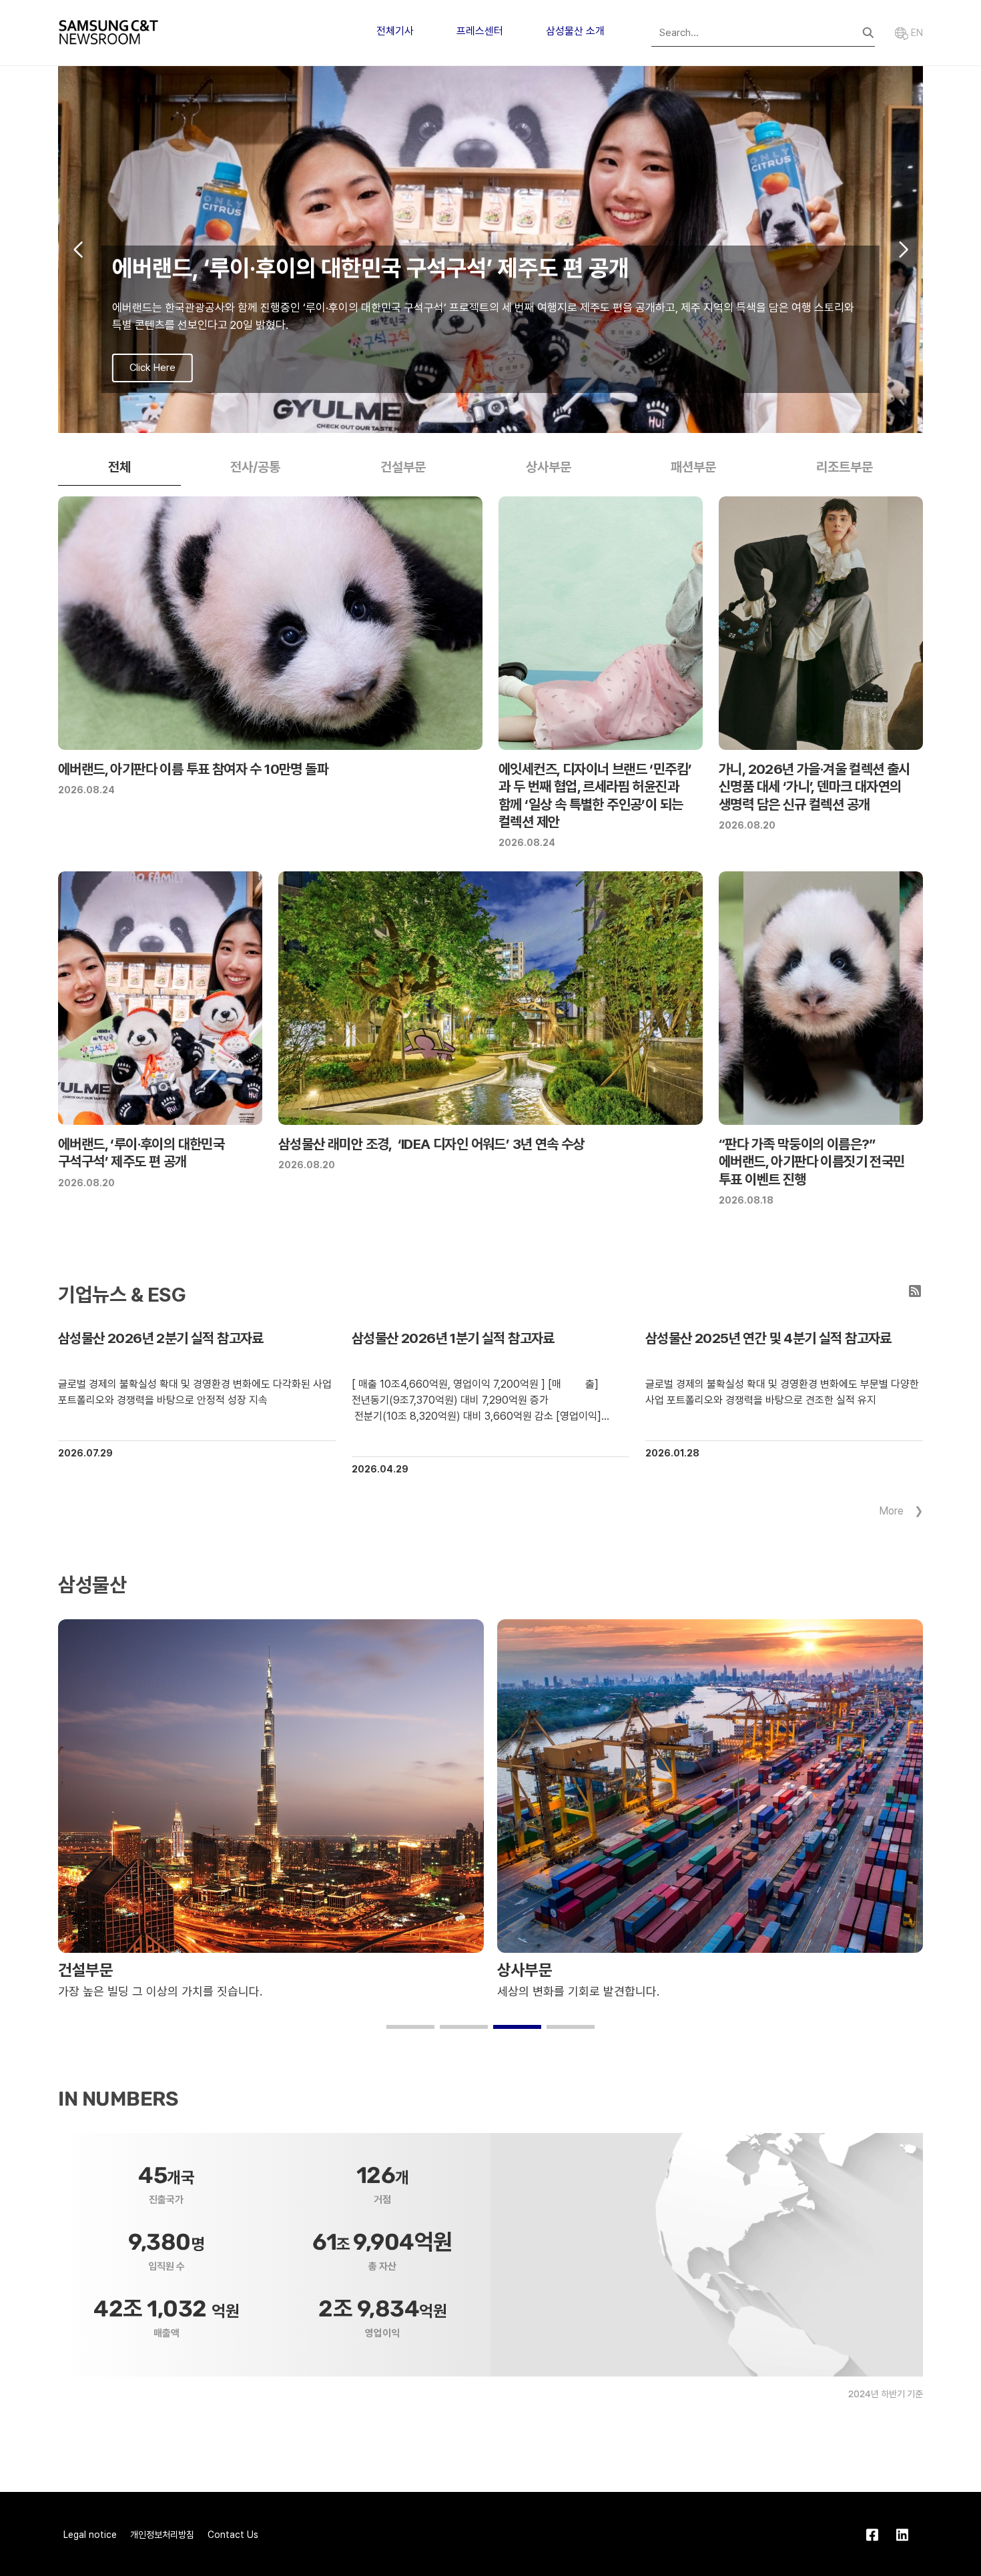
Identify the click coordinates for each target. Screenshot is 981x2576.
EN (916, 33)
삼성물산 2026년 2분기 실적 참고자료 (161, 1338)
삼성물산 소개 (575, 31)
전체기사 (395, 31)
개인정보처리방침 (162, 2535)
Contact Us (233, 2535)
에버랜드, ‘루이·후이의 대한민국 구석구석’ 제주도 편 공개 (141, 1153)
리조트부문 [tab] (845, 467)
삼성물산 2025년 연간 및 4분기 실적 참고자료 (768, 1338)
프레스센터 (480, 31)
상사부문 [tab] (549, 467)
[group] (490, 250)
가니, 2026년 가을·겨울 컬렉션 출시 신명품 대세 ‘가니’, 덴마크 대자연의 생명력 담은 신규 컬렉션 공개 (814, 787)
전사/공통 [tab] (255, 467)
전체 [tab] (119, 467)
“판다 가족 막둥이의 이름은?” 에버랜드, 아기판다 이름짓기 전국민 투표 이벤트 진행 (812, 1162)
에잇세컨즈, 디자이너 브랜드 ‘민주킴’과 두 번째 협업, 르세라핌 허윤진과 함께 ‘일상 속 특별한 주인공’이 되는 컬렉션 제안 (595, 795)
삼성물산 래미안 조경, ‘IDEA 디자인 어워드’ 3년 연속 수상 (431, 1144)
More (891, 1511)
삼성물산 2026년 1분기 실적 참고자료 (453, 1338)
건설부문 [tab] (403, 467)
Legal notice (90, 2535)
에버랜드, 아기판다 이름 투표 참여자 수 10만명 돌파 (193, 769)
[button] (469, 419)
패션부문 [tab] (693, 467)
